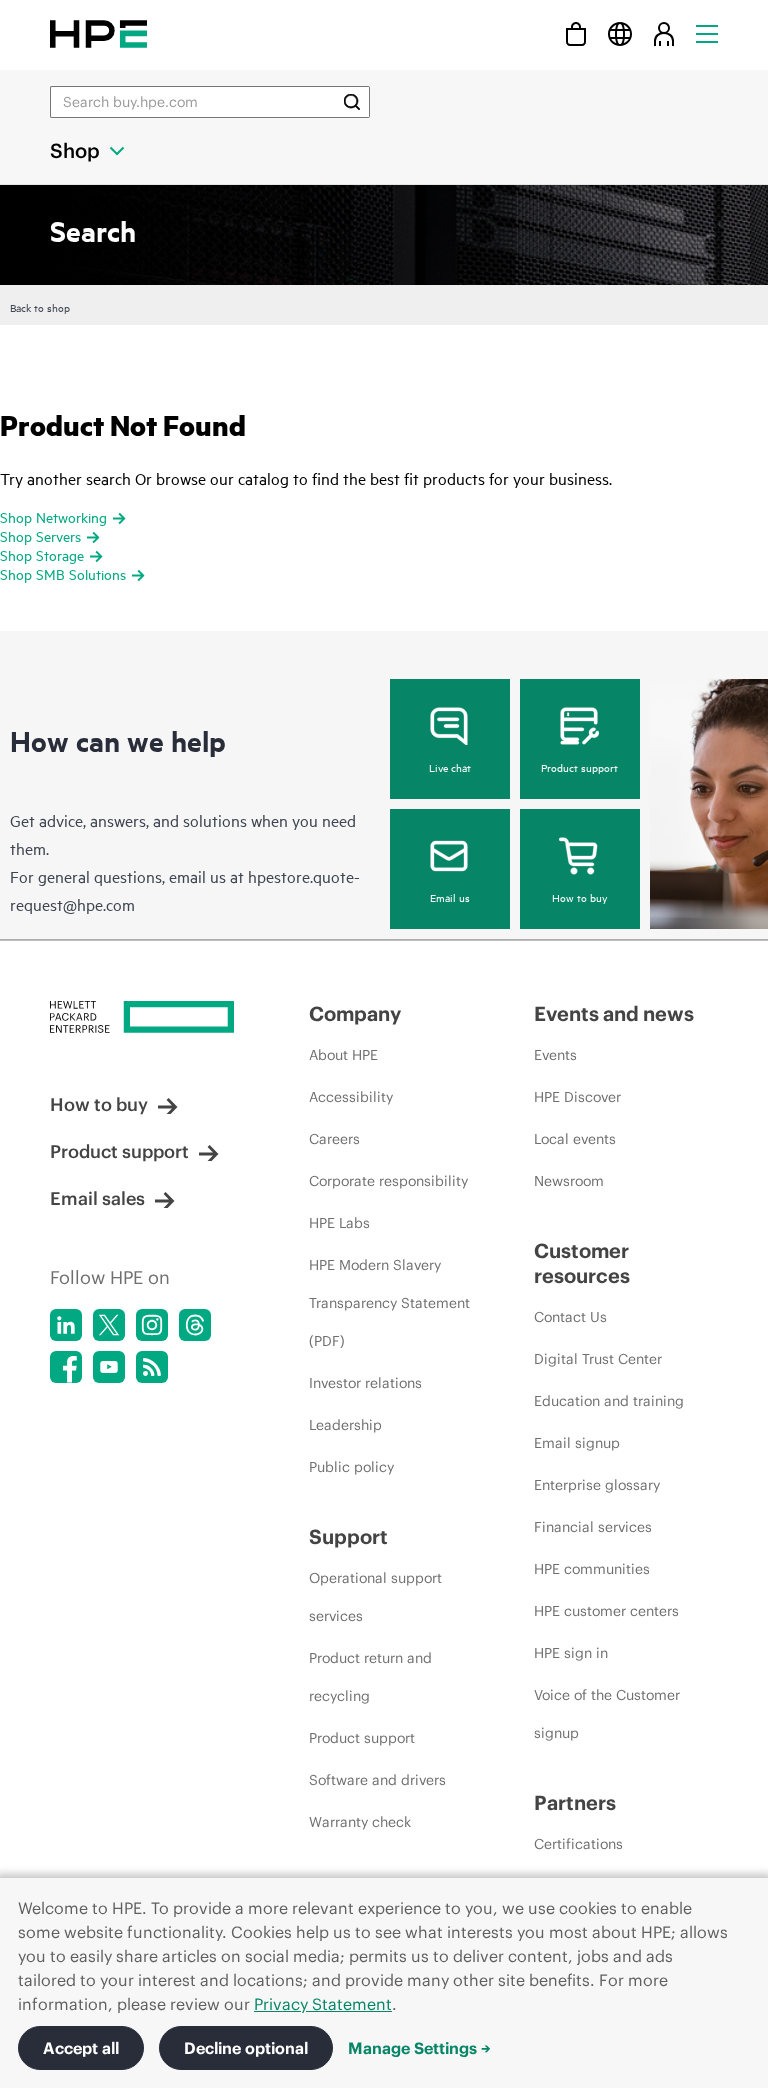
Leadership (345, 1425)
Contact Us (570, 1317)
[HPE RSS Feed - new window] (152, 1367)
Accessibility (351, 1097)
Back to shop (40, 307)
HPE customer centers (606, 1611)
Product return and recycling (370, 1677)
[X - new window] (109, 1325)
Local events (575, 1139)
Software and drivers (377, 1780)
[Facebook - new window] (66, 1367)
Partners (575, 1802)
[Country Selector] (620, 33)
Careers (334, 1139)
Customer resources (582, 1263)
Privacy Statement (323, 2004)
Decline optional (246, 2048)
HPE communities (592, 1569)
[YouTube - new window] (109, 1367)
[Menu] (707, 33)
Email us (450, 897)
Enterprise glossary (597, 1485)
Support (348, 1536)
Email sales (97, 1198)
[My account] (664, 33)
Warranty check (360, 1822)
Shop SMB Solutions (63, 573)
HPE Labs (339, 1223)
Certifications (578, 1844)
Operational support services (375, 1597)
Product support (579, 767)
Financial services (593, 1527)
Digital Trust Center (598, 1359)
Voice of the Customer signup (607, 1714)
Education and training (609, 1401)
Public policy (351, 1467)
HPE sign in (571, 1653)
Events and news (614, 1013)
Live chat (450, 767)
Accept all (81, 2048)
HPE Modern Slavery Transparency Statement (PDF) (389, 1303)
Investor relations (365, 1383)
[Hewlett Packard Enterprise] (98, 33)
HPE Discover (577, 1097)
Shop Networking (53, 516)
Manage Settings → (419, 2048)
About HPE (343, 1055)
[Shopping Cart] (576, 33)
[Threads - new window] (195, 1325)
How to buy (579, 897)
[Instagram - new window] (152, 1325)
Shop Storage (42, 554)
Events (555, 1055)
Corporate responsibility (388, 1181)
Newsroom (569, 1181)
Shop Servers (40, 535)
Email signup (577, 1443)
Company (355, 1013)
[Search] (352, 102)
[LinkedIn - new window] (66, 1325)
